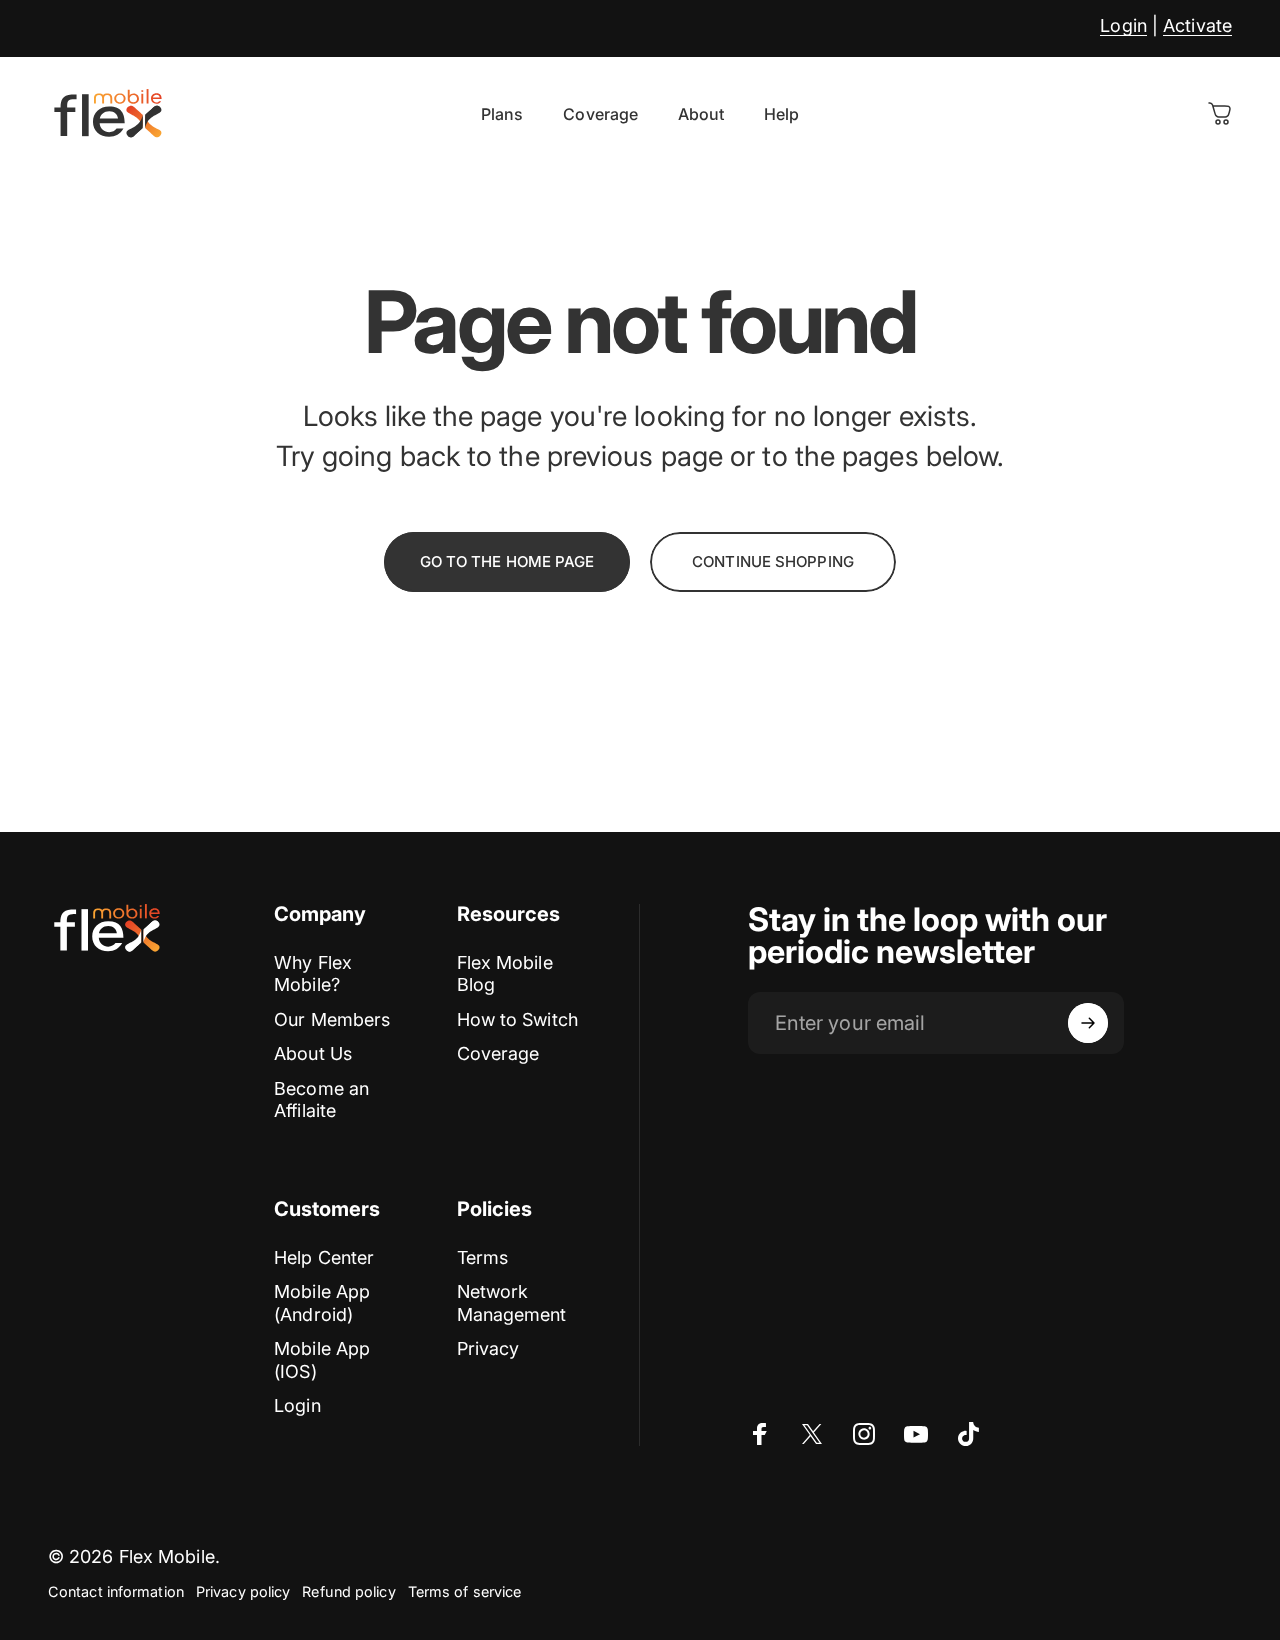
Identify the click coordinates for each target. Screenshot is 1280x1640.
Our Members (332, 1019)
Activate (1197, 25)
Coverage (498, 1053)
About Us (313, 1053)
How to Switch (517, 1019)
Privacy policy (243, 1591)
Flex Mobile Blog (505, 974)
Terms (483, 1257)
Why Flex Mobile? (313, 974)
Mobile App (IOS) (322, 1360)
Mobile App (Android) (322, 1303)
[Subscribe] (1088, 1023)
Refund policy (348, 1591)
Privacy (488, 1348)
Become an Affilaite (321, 1100)
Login (1123, 25)
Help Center (324, 1257)
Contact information (116, 1591)
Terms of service (465, 1591)
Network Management (512, 1303)
